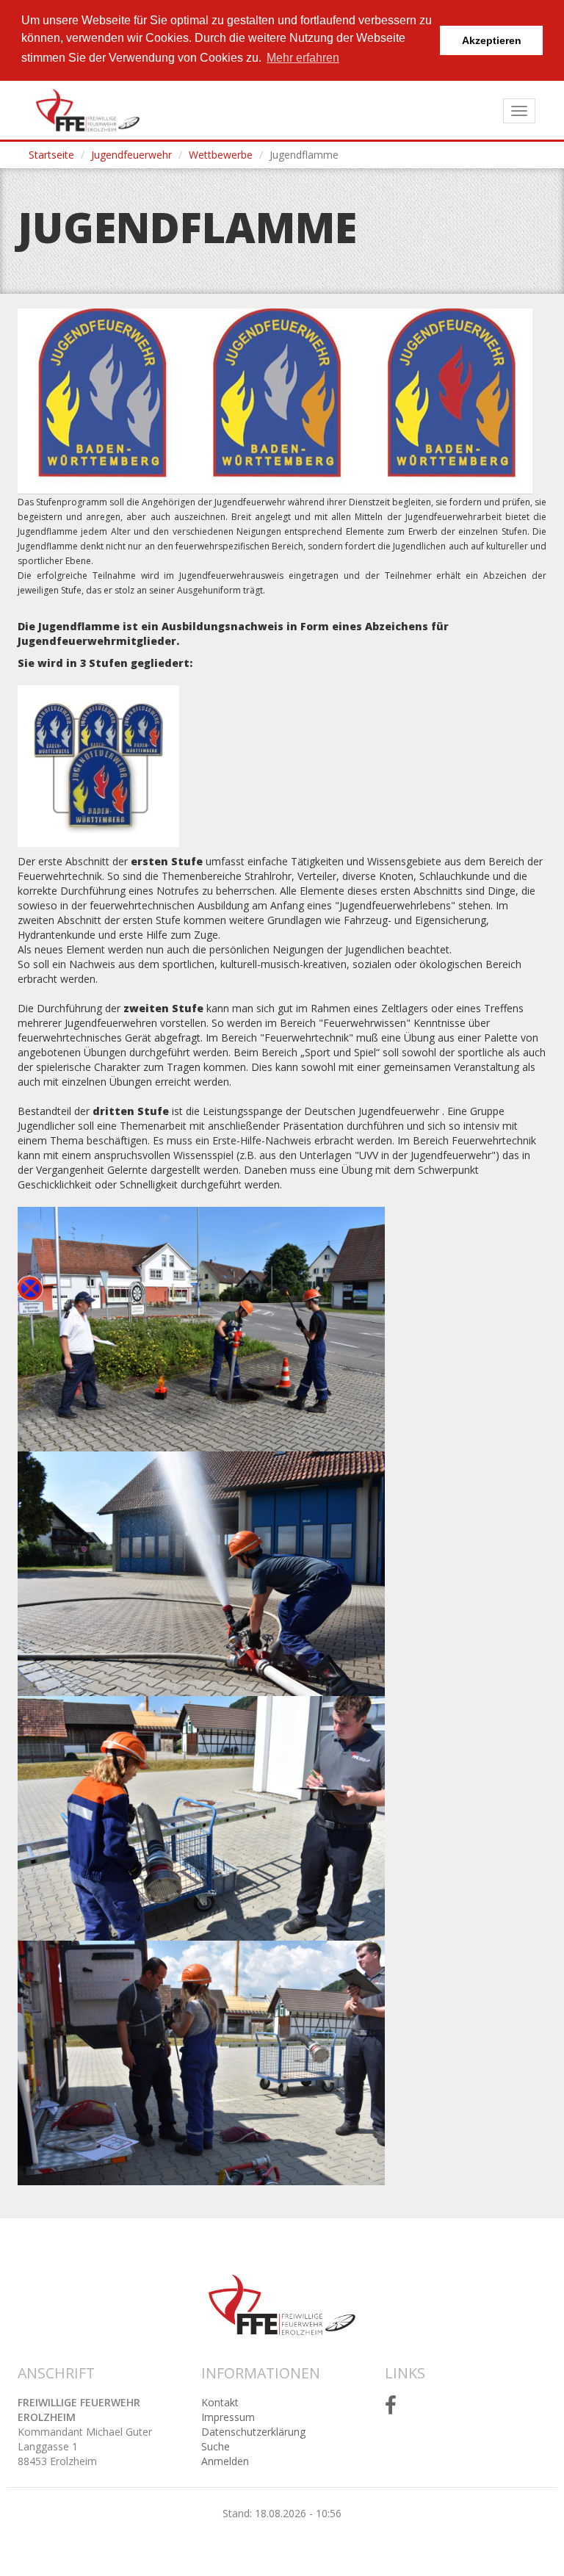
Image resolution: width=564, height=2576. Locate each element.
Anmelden (225, 2461)
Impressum (228, 2417)
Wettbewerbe (221, 155)
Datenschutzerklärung (253, 2432)
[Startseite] (88, 110)
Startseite (51, 155)
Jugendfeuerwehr (131, 155)
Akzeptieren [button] (492, 40)
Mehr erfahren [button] (303, 58)
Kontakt (220, 2402)
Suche (216, 2446)
